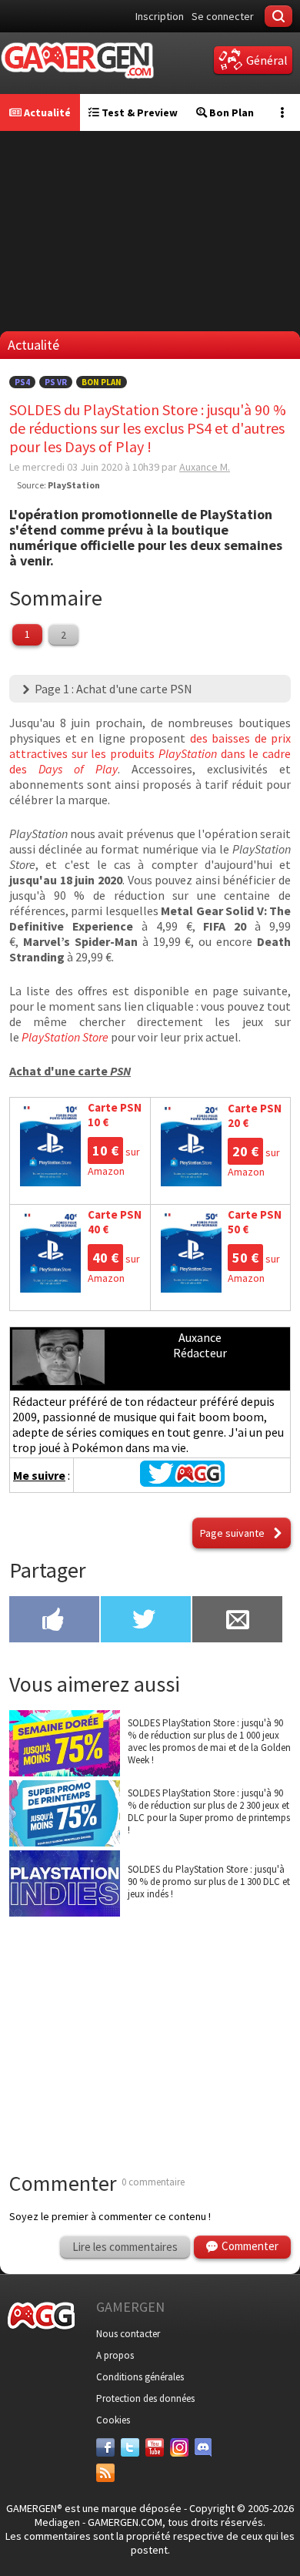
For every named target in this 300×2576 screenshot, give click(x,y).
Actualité (46, 112)
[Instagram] (179, 2447)
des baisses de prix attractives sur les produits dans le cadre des (150, 753)
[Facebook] (105, 2447)
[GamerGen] (77, 60)
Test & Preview (138, 112)
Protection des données (145, 2398)
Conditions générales (140, 2377)
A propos (115, 2355)
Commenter (250, 2246)
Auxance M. (205, 467)
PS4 (22, 382)
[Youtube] (155, 2447)
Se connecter (223, 16)
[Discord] (204, 2447)
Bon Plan (230, 112)
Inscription (160, 16)
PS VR (56, 382)
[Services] (105, 2473)
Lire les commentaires (125, 2247)
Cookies (113, 2420)
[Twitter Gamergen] (182, 1482)
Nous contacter (128, 2334)
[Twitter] (130, 2447)
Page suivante (232, 1533)
